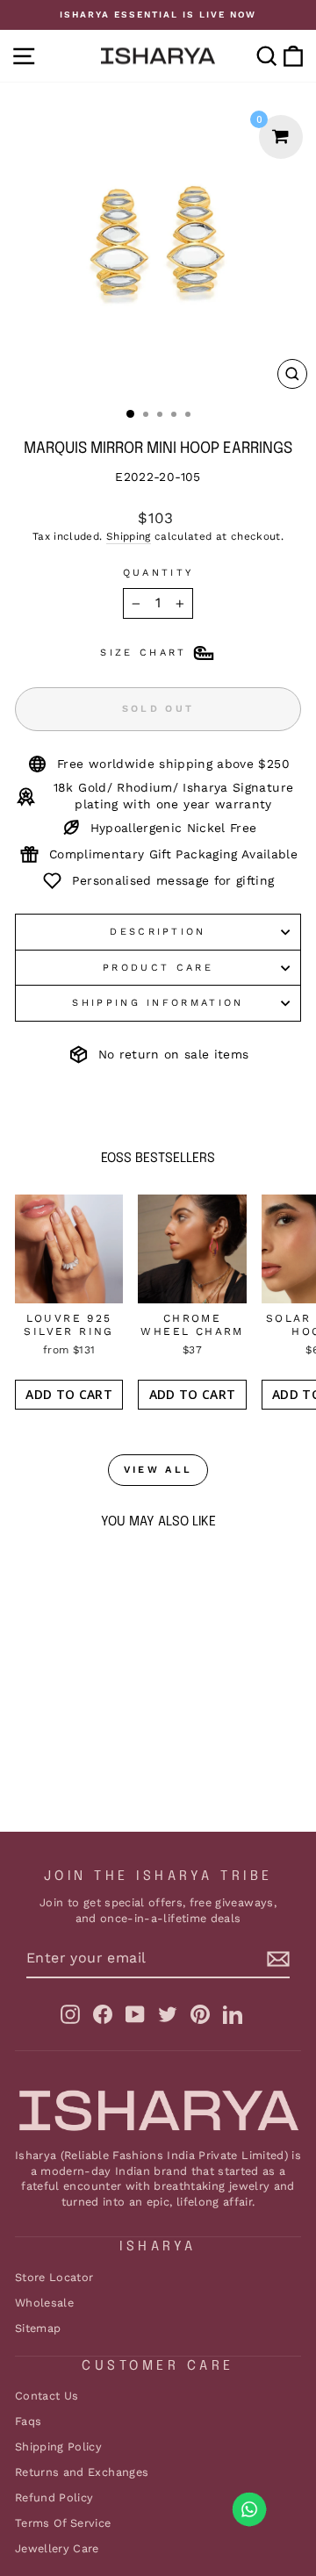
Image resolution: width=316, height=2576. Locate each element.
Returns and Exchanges (82, 2472)
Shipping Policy (58, 2447)
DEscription (158, 932)
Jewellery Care (57, 2548)
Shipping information (158, 1003)
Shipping (129, 536)
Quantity (158, 573)
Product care (158, 968)
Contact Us (47, 2396)
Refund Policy (54, 2497)
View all (158, 1470)
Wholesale (44, 2303)
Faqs (28, 2421)
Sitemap (38, 2328)
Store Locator (54, 2277)
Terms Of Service (63, 2523)
